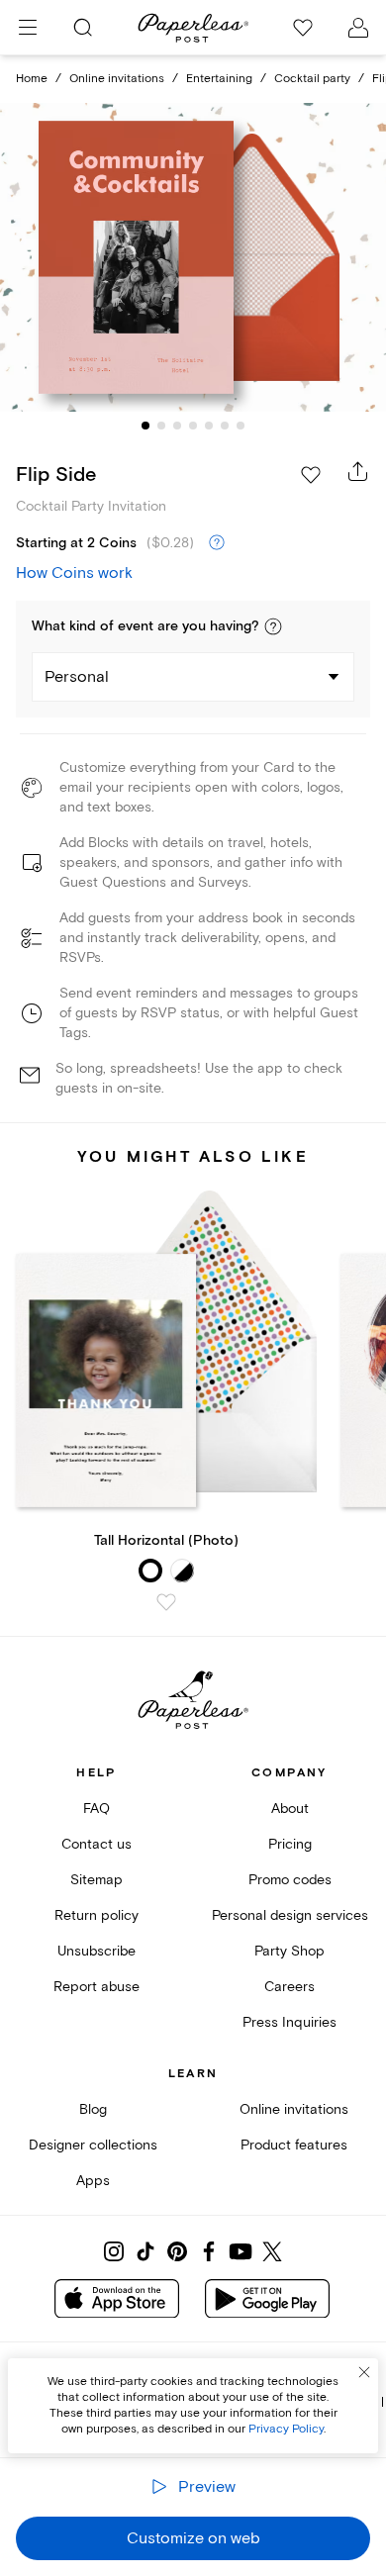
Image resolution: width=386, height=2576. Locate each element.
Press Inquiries (289, 2022)
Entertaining (219, 79)
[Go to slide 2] (161, 426)
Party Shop (289, 1951)
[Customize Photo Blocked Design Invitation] (193, 258)
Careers (289, 1987)
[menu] (28, 28)
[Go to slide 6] (225, 426)
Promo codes (290, 1880)
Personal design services (290, 1915)
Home (32, 79)
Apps (93, 2181)
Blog (93, 2109)
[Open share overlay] (358, 471)
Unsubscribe (96, 1951)
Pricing (290, 1844)
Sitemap (96, 1880)
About (290, 1809)
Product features (294, 2145)
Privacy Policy (286, 2429)
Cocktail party (312, 79)
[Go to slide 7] (241, 426)
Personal (77, 677)
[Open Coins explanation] (217, 543)
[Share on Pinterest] (177, 2251)
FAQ (96, 1809)
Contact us (96, 1844)
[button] (273, 626)
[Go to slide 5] (209, 426)
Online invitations (117, 79)
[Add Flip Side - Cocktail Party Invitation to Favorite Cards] (311, 475)
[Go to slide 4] (193, 426)
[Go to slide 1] (145, 426)
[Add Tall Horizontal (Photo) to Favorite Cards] (166, 1602)
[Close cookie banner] (364, 2372)
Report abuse (96, 1987)
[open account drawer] (358, 28)
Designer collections (93, 2145)
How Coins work (74, 573)
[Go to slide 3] (177, 426)
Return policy (96, 1915)
